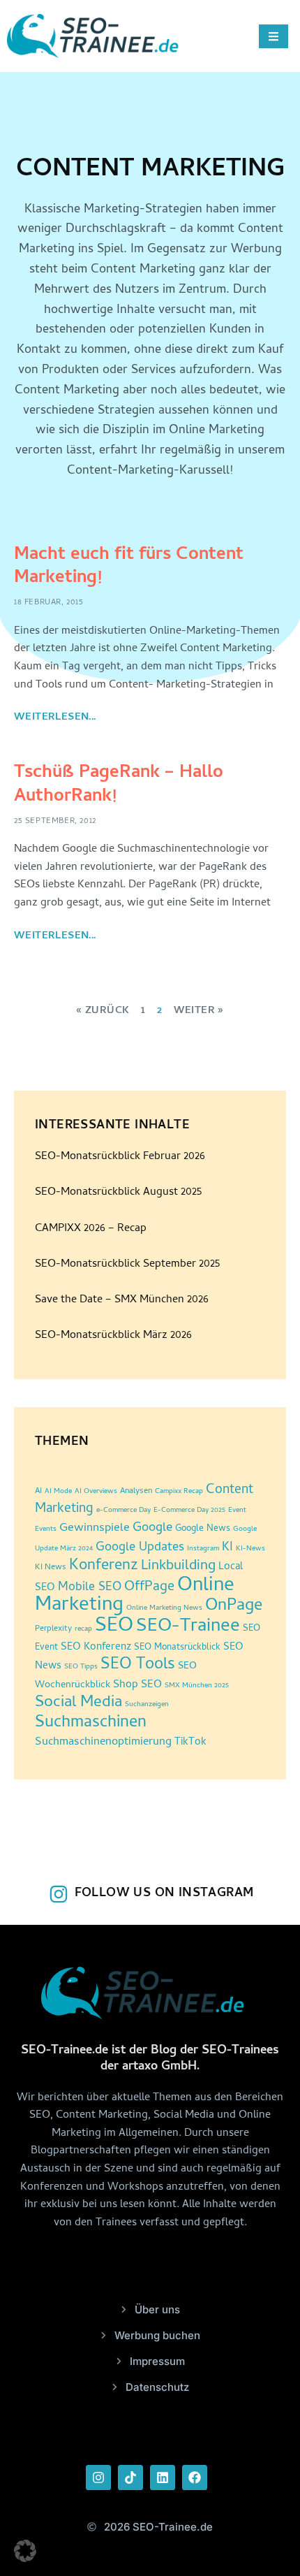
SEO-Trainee (188, 1627)
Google (152, 1529)
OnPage (234, 1607)
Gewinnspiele (95, 1529)
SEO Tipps (81, 1667)
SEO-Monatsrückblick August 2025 (118, 1193)
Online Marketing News (164, 1608)
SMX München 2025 (197, 1686)
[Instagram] (98, 2477)
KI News (51, 1568)
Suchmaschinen (91, 1723)
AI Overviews (96, 1492)
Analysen (136, 1492)
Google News (203, 1529)
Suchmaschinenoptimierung (103, 1742)
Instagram (203, 1549)
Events (46, 1529)
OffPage (149, 1588)
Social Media (78, 1703)
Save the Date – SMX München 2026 (122, 1300)
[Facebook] (195, 2477)
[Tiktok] (130, 2477)
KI (227, 1548)
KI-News (250, 1549)
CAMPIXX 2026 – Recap (91, 1229)
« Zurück (103, 1011)
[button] (25, 2551)
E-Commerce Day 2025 (189, 1511)
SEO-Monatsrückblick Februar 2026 (120, 1157)
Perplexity (53, 1629)
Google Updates (140, 1548)
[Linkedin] (163, 2477)
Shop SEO (137, 1685)
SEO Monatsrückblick (177, 1648)
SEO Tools (138, 1665)
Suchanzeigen (147, 1705)
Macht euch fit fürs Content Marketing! (129, 567)
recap (83, 1629)
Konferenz (104, 1566)
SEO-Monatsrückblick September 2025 (127, 1265)
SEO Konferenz (96, 1648)
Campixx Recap (179, 1492)
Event (237, 1511)
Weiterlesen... (55, 718)
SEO (114, 1627)
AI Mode (58, 1492)
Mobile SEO (90, 1588)
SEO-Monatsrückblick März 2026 (113, 1336)
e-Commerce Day (123, 1511)
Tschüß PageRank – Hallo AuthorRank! (119, 785)
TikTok (190, 1743)
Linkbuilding (178, 1566)
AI (38, 1492)
